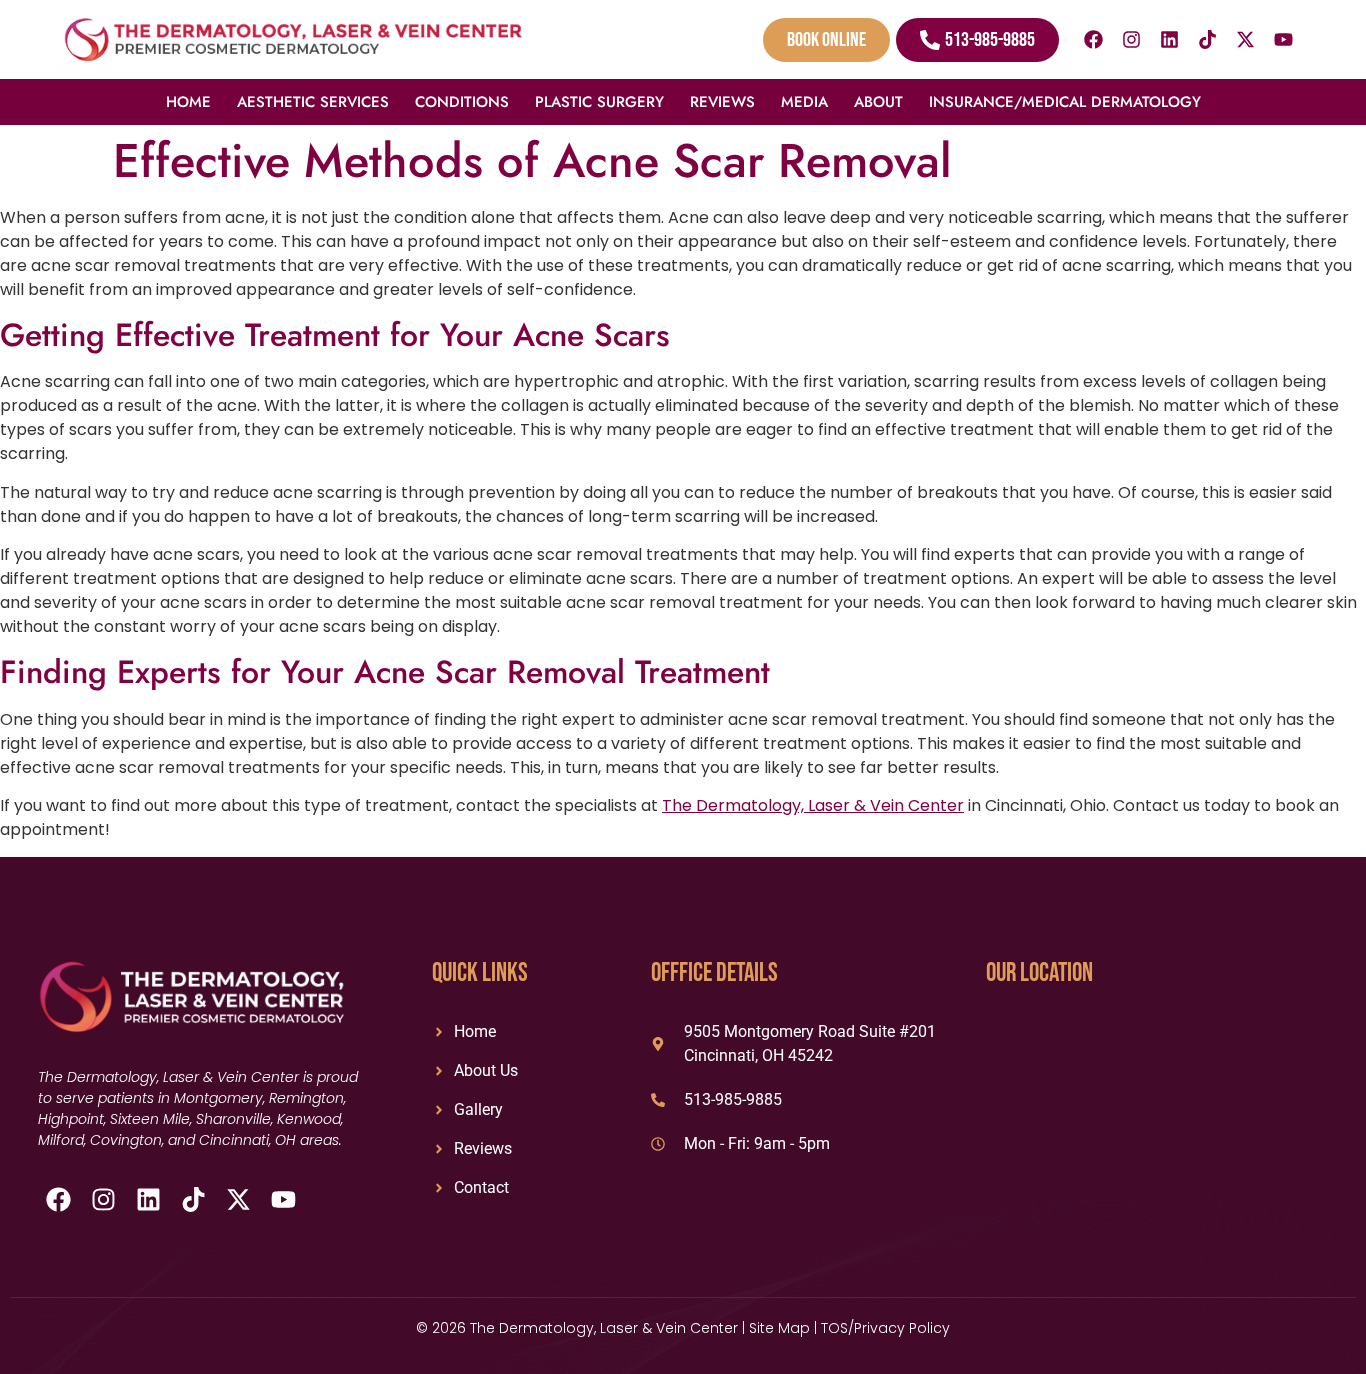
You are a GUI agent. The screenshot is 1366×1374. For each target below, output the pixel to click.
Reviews (722, 102)
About (878, 102)
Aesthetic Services (313, 102)
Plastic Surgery (599, 102)
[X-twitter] (1246, 40)
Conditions (462, 102)
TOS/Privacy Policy (885, 1328)
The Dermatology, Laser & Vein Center (813, 805)
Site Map (779, 1328)
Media (804, 102)
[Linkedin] (1170, 40)
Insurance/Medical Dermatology (1065, 102)
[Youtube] (1284, 40)
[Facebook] (1094, 40)
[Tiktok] (1208, 40)
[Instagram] (1132, 40)
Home (188, 102)
